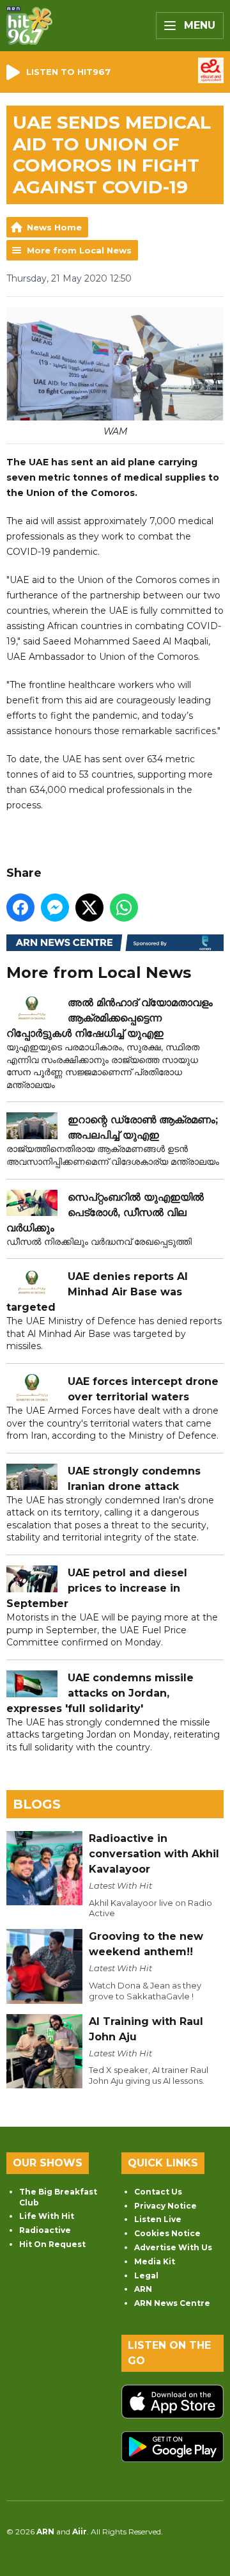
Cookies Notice (167, 2233)
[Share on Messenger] (55, 908)
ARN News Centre (172, 2303)
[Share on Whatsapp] (124, 908)
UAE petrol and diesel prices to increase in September (97, 1588)
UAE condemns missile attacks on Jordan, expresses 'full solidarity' (100, 1693)
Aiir (80, 2532)
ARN (143, 2289)
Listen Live (158, 2219)
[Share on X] (89, 908)
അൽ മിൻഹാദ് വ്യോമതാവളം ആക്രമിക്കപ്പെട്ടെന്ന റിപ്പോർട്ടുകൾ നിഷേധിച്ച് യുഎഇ (110, 1018)
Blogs (37, 1804)
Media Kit (155, 2261)
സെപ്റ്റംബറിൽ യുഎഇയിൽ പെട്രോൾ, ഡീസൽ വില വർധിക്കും (105, 1212)
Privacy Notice (165, 2206)
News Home (54, 227)
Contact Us (158, 2192)
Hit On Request (52, 2244)
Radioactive (45, 2230)
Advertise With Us (173, 2247)
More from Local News (79, 250)
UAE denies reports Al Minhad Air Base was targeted (97, 1292)
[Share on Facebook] (20, 908)
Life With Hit (47, 2216)
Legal (146, 2276)
